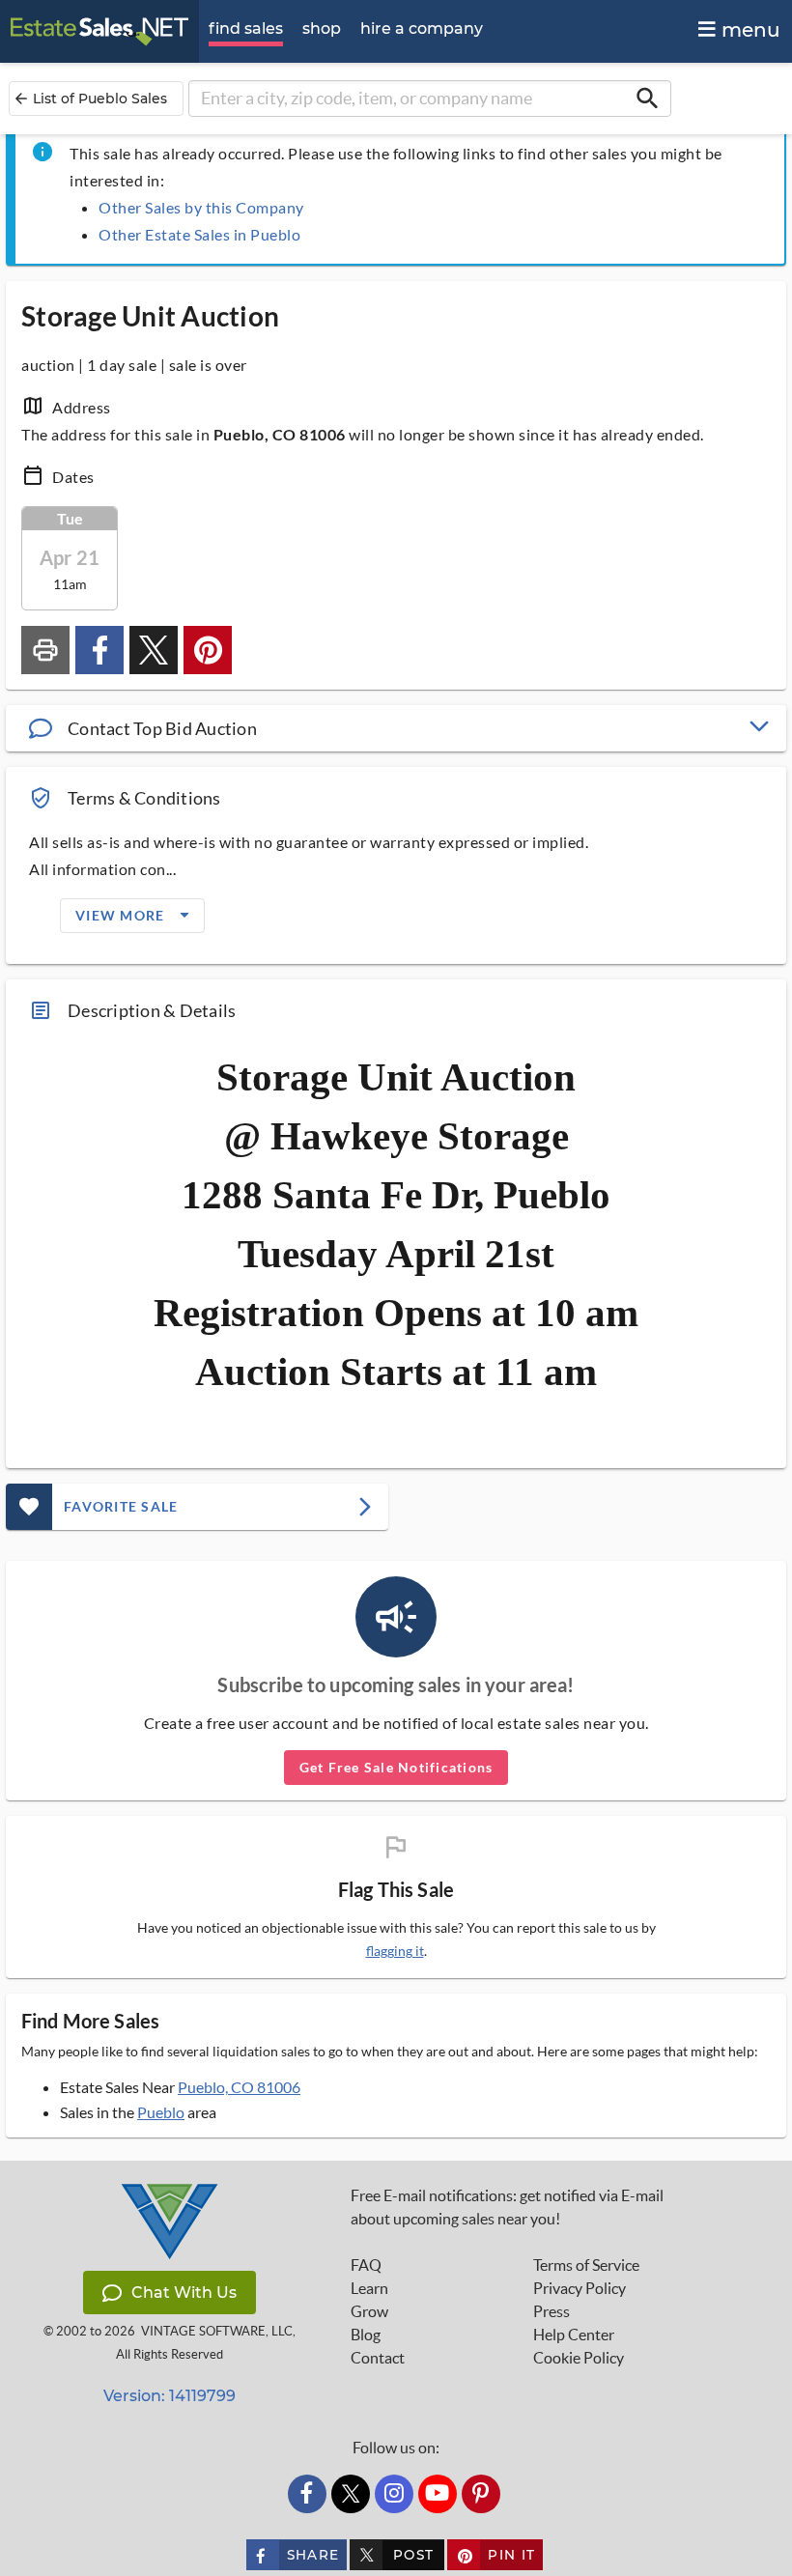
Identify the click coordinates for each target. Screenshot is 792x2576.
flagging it (395, 1951)
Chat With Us (184, 2293)
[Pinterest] (481, 2494)
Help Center (574, 2335)
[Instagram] (394, 2494)
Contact (378, 2358)
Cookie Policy (579, 2358)
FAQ (366, 2265)
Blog (366, 2335)
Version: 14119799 (170, 2396)
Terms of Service (586, 2265)
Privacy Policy (580, 2288)
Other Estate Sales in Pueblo (199, 234)
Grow (369, 2311)
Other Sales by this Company (201, 207)
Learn (369, 2288)
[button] (396, 728)
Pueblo (161, 2112)
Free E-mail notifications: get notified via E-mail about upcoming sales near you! (507, 2207)
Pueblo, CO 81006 (239, 2087)
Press (552, 2311)
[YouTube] (438, 2494)
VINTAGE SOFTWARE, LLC (217, 2331)
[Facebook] (307, 2494)
